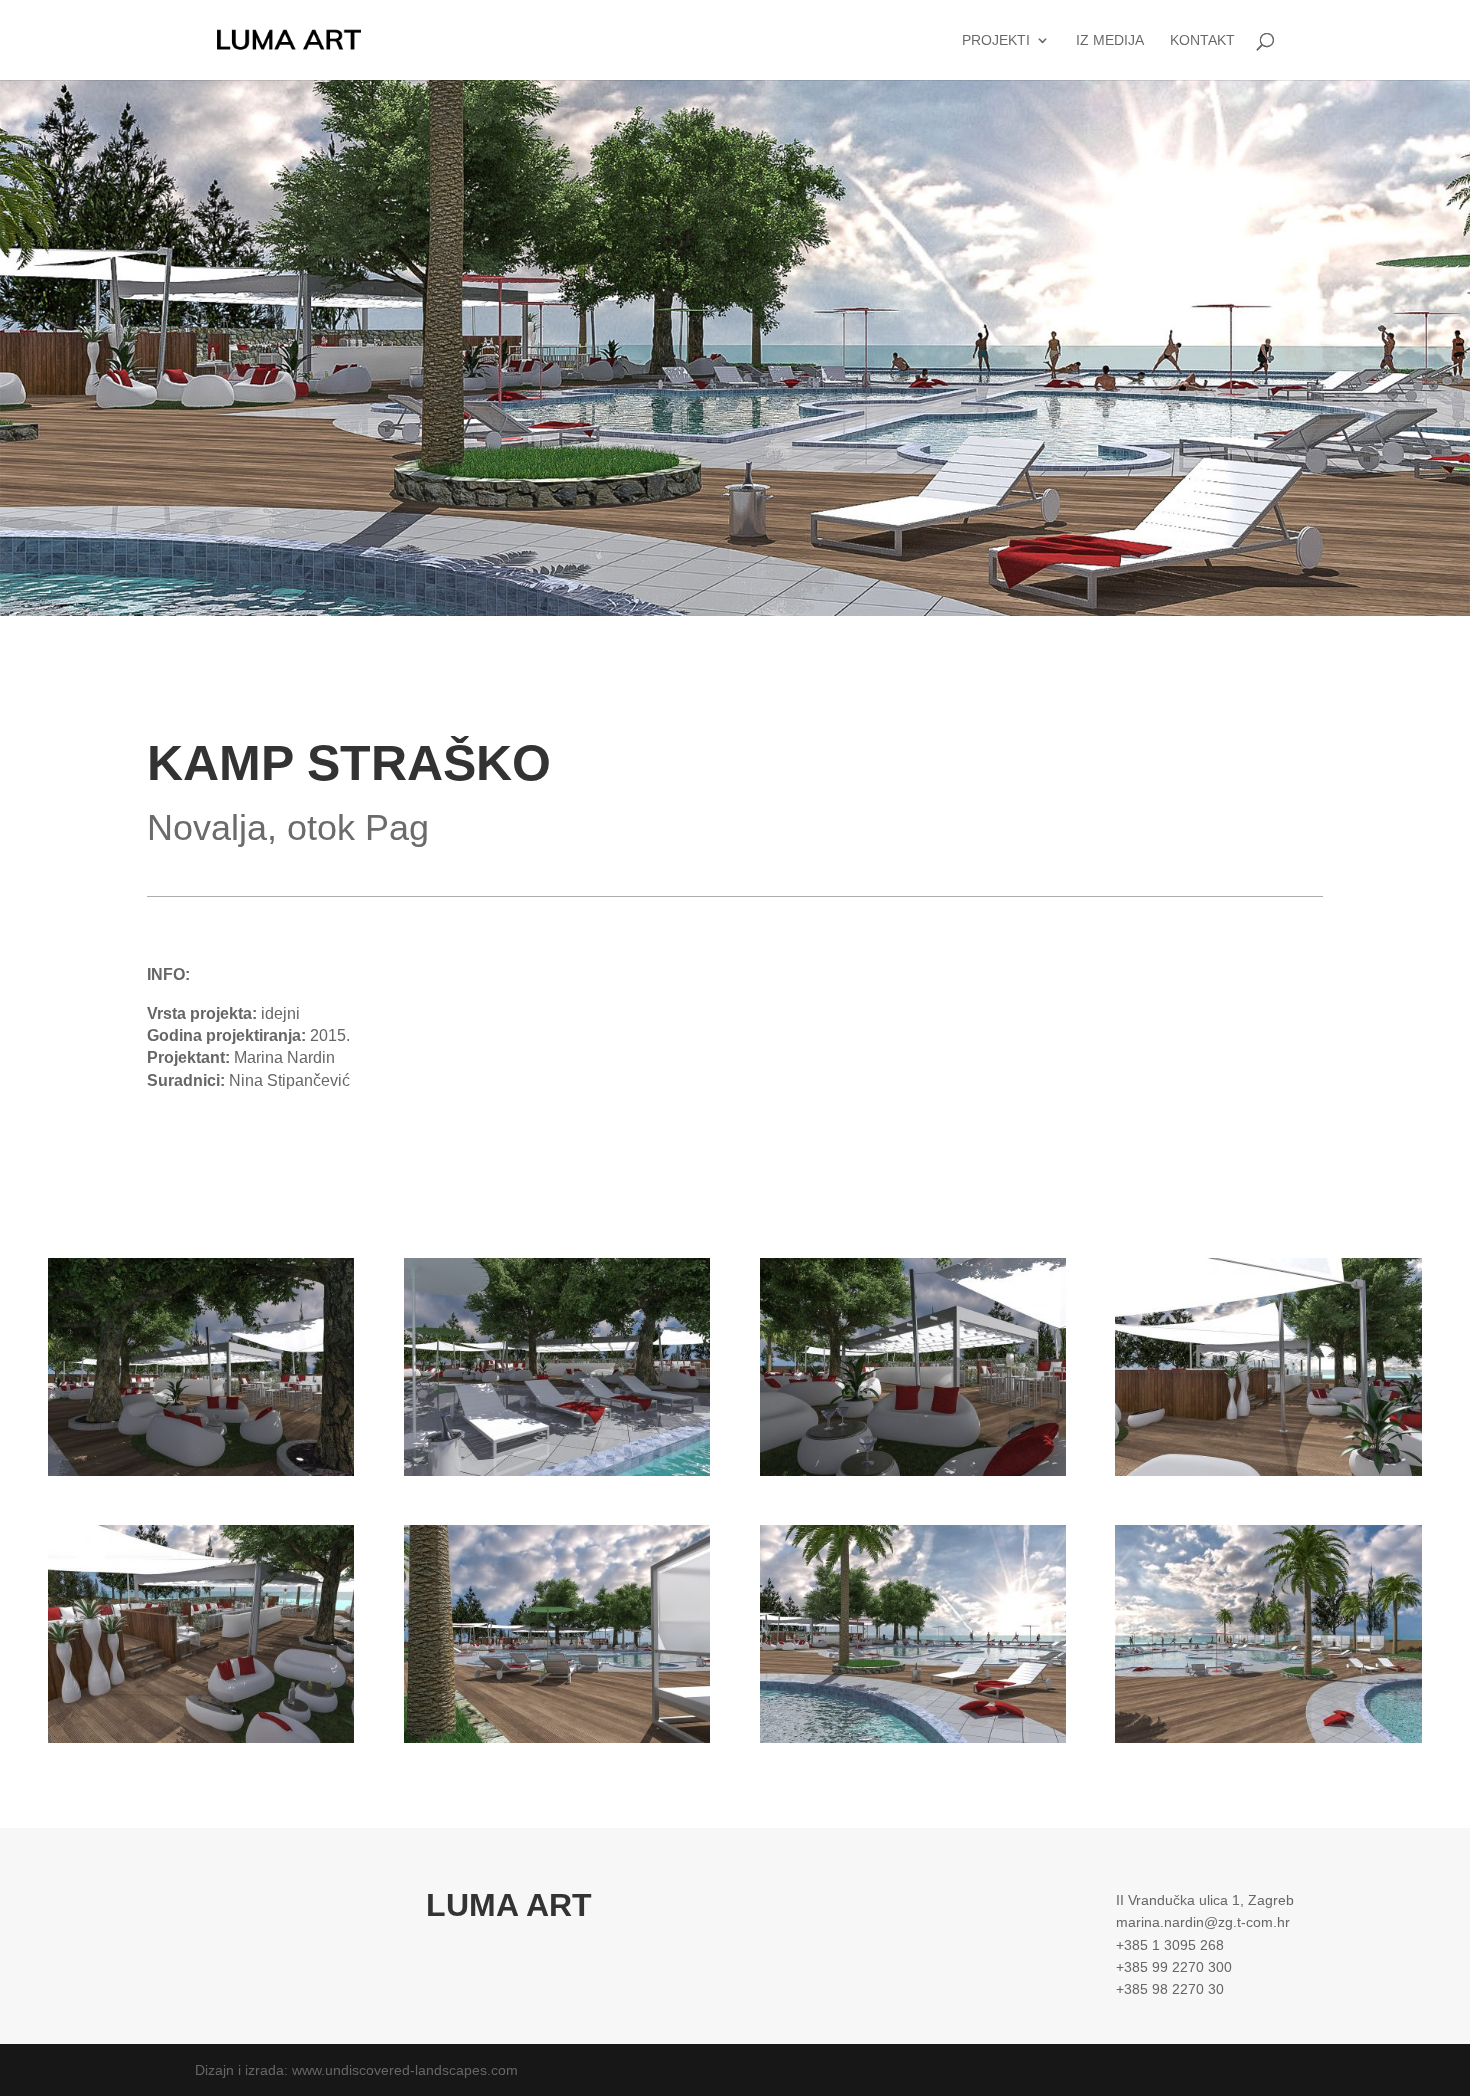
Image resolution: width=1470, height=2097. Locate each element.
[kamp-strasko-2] (557, 1476)
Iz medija (1110, 40)
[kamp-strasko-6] (557, 1743)
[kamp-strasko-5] (201, 1743)
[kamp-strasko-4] (1268, 1476)
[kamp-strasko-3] (913, 1476)
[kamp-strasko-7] (913, 1743)
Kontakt (1202, 40)
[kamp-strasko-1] (201, 1476)
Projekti (996, 40)
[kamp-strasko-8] (1268, 1743)
